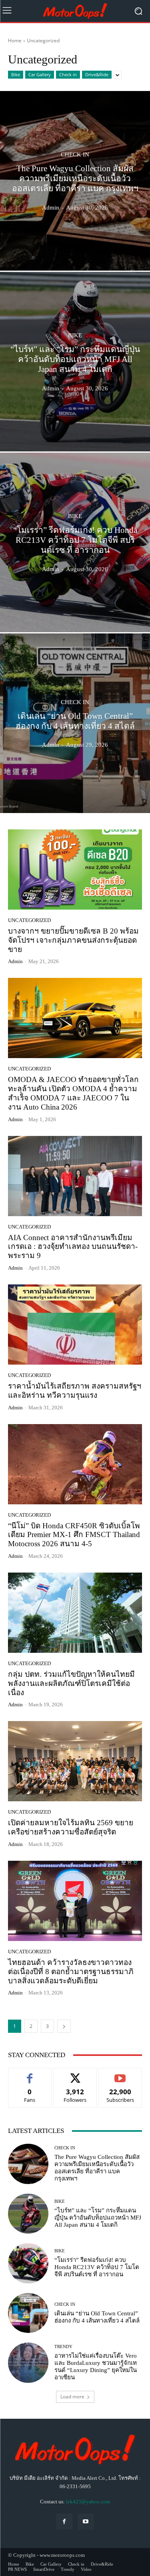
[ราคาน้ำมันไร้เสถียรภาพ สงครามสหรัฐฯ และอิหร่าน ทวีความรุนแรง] (75, 1325)
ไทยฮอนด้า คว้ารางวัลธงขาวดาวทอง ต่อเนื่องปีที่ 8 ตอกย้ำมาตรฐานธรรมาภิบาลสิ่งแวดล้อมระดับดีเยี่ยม (71, 1972)
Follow (75, 2074)
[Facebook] (64, 2522)
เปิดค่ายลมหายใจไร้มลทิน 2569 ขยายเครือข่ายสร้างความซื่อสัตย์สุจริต (71, 1827)
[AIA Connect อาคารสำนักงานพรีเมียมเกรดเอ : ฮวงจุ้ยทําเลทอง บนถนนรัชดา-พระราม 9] (75, 1176)
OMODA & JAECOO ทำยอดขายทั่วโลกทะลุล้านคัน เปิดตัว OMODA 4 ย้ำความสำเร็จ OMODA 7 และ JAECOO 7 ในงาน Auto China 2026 (73, 1093)
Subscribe (120, 2074)
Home (15, 41)
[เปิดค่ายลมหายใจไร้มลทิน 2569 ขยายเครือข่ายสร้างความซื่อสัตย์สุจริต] (75, 1761)
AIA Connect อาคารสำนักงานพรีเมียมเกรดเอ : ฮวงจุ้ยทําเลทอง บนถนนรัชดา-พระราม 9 (73, 1247)
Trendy (63, 2347)
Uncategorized (29, 920)
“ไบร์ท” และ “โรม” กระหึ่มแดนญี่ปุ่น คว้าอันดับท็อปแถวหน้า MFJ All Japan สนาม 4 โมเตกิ (98, 2218)
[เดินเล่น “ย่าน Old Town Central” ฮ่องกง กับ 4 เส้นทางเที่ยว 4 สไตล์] (75, 723)
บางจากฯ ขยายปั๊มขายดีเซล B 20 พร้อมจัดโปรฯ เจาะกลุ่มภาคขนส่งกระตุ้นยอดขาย (73, 940)
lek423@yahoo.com (88, 2502)
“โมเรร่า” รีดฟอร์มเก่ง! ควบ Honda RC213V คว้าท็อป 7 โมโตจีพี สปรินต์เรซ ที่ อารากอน (97, 2267)
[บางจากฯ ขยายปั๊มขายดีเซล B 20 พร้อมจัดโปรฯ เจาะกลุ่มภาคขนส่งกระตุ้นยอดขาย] (75, 870)
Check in (68, 74)
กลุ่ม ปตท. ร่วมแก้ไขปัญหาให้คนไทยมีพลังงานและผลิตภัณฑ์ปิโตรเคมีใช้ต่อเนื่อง (71, 1683)
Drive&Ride (97, 74)
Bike (16, 74)
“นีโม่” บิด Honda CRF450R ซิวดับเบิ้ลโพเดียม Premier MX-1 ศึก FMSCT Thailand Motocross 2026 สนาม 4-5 (74, 1535)
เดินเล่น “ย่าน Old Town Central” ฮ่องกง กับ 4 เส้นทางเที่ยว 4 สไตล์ (97, 2317)
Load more (72, 2397)
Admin (15, 961)
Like (30, 2074)
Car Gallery (40, 74)
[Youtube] (86, 2522)
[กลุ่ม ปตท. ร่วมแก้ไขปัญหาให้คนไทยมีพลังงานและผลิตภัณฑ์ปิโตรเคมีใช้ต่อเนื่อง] (75, 1613)
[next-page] (64, 2026)
